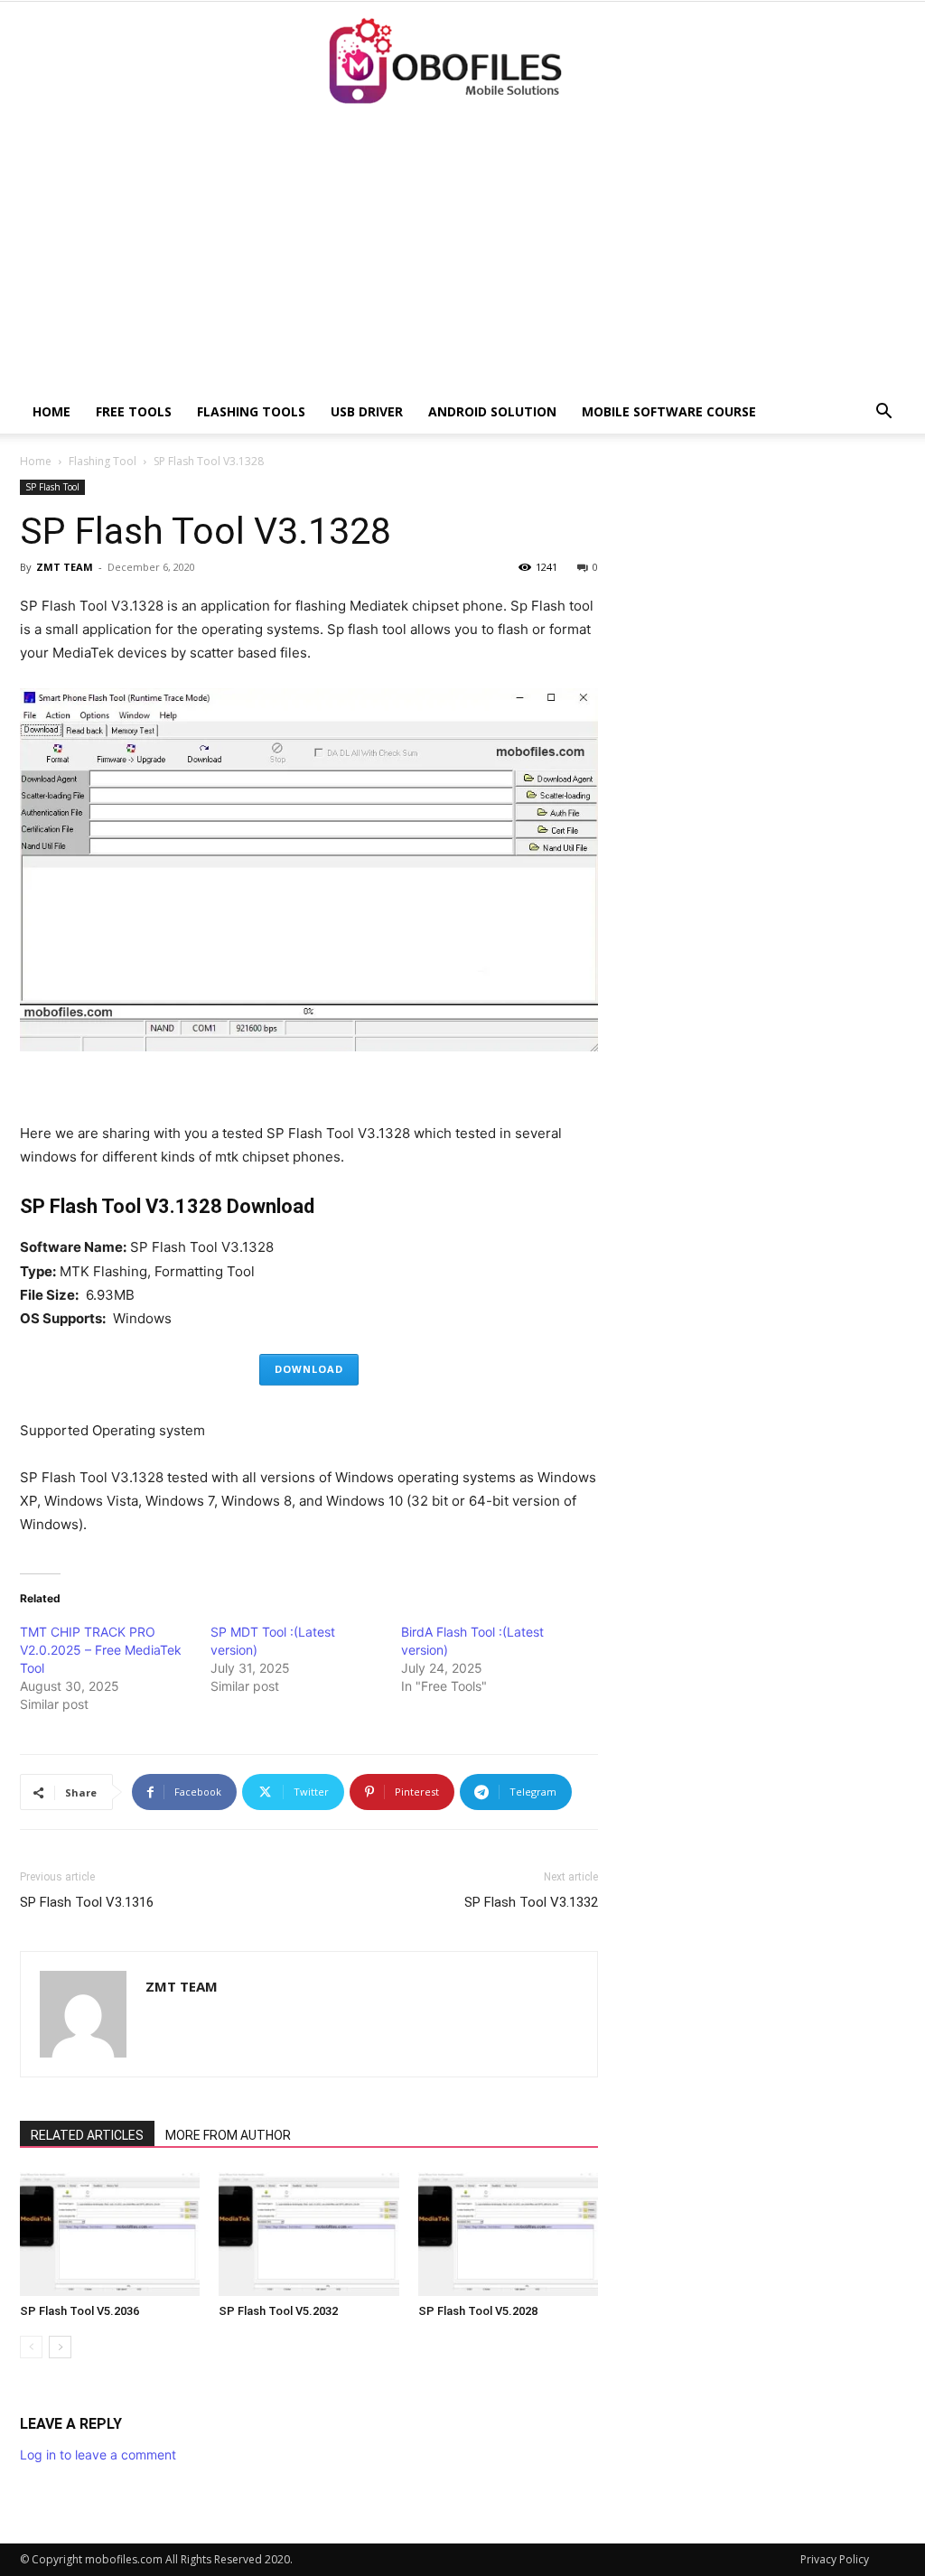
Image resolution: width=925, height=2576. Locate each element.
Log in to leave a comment (98, 2455)
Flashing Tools (251, 411)
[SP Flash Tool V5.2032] (308, 2234)
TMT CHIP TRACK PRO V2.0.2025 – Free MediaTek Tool (101, 1650)
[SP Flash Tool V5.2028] (508, 2234)
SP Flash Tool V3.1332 (531, 1902)
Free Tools (134, 411)
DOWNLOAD (309, 1369)
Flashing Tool (103, 461)
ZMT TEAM (65, 567)
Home (51, 411)
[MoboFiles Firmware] (462, 62)
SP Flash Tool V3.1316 (87, 1902)
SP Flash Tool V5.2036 (79, 2311)
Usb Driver (367, 411)
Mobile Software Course (669, 411)
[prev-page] (31, 2347)
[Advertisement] (462, 255)
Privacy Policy (835, 2559)
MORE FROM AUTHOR (228, 2135)
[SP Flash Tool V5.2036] (110, 2234)
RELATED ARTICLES (87, 2135)
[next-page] (60, 2347)
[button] (883, 413)
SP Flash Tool (52, 487)
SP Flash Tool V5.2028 (478, 2311)
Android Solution (492, 411)
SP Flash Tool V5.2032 (278, 2311)
